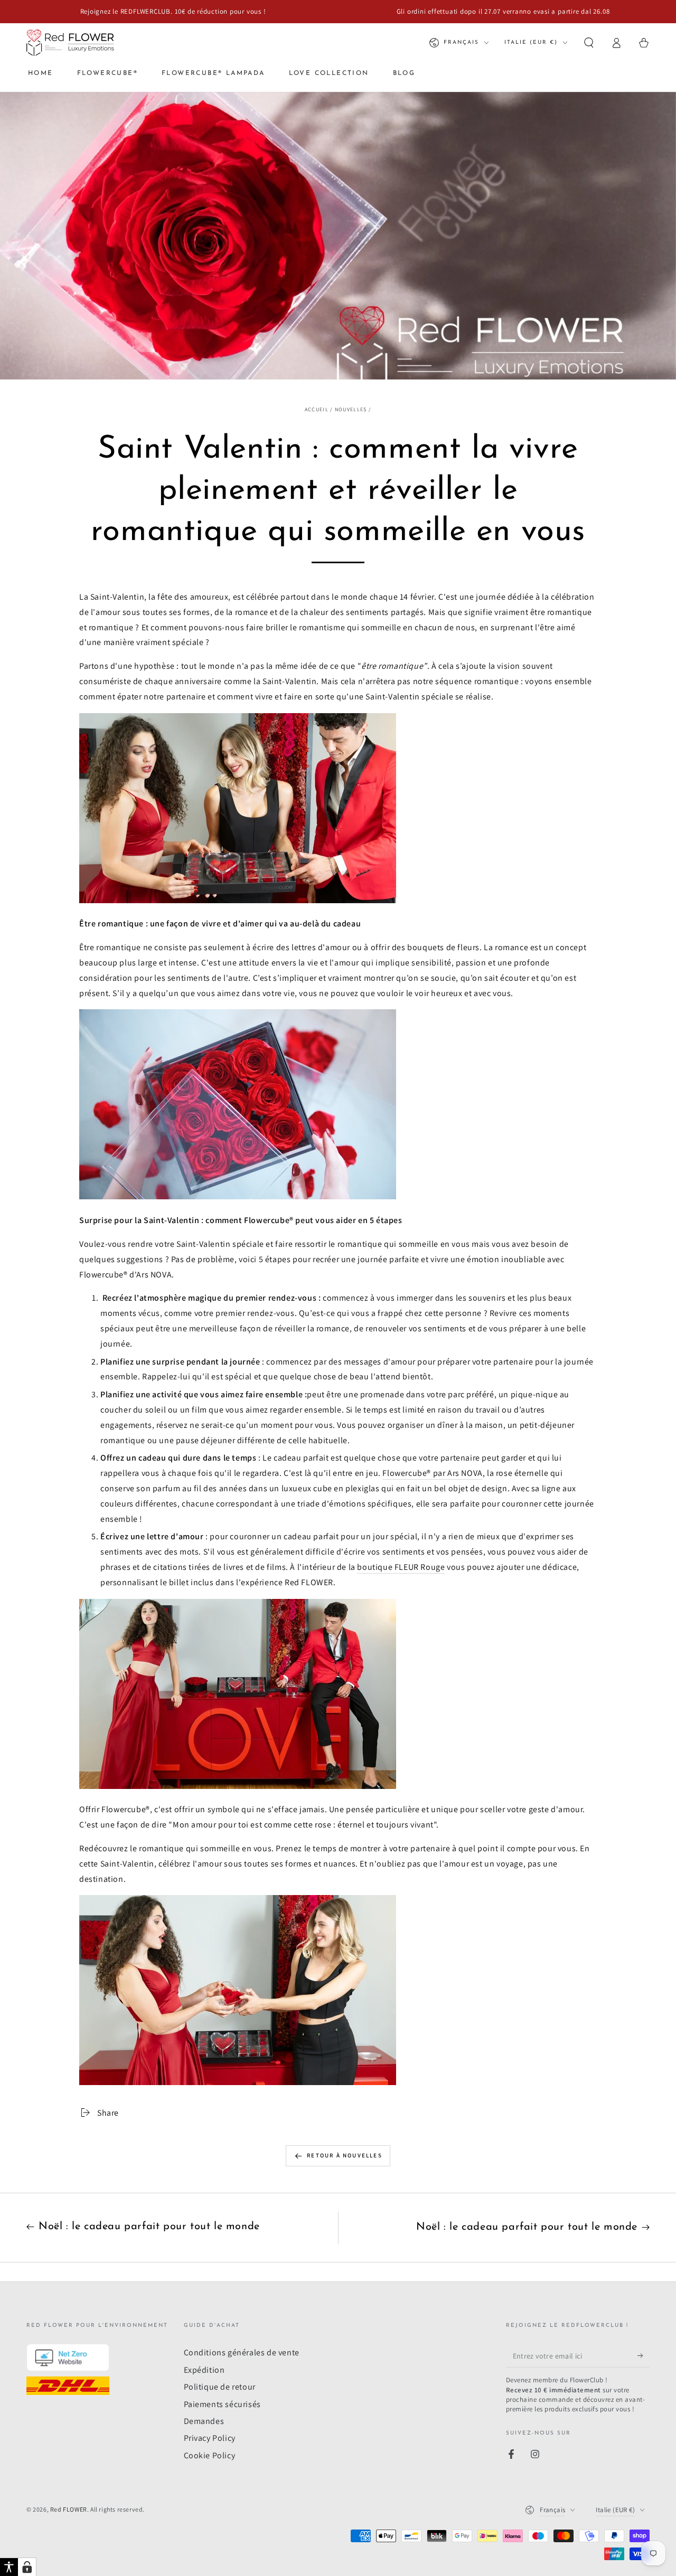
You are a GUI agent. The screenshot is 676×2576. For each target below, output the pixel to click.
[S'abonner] (644, 2355)
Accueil (317, 409)
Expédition (204, 2370)
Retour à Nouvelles (345, 2155)
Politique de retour (220, 2387)
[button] (589, 43)
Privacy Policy (210, 2438)
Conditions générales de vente (242, 2352)
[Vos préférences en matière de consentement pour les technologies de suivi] (27, 2567)
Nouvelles (351, 409)
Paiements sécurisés (222, 2404)
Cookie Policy (210, 2455)
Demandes (204, 2421)
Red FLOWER (69, 2509)
